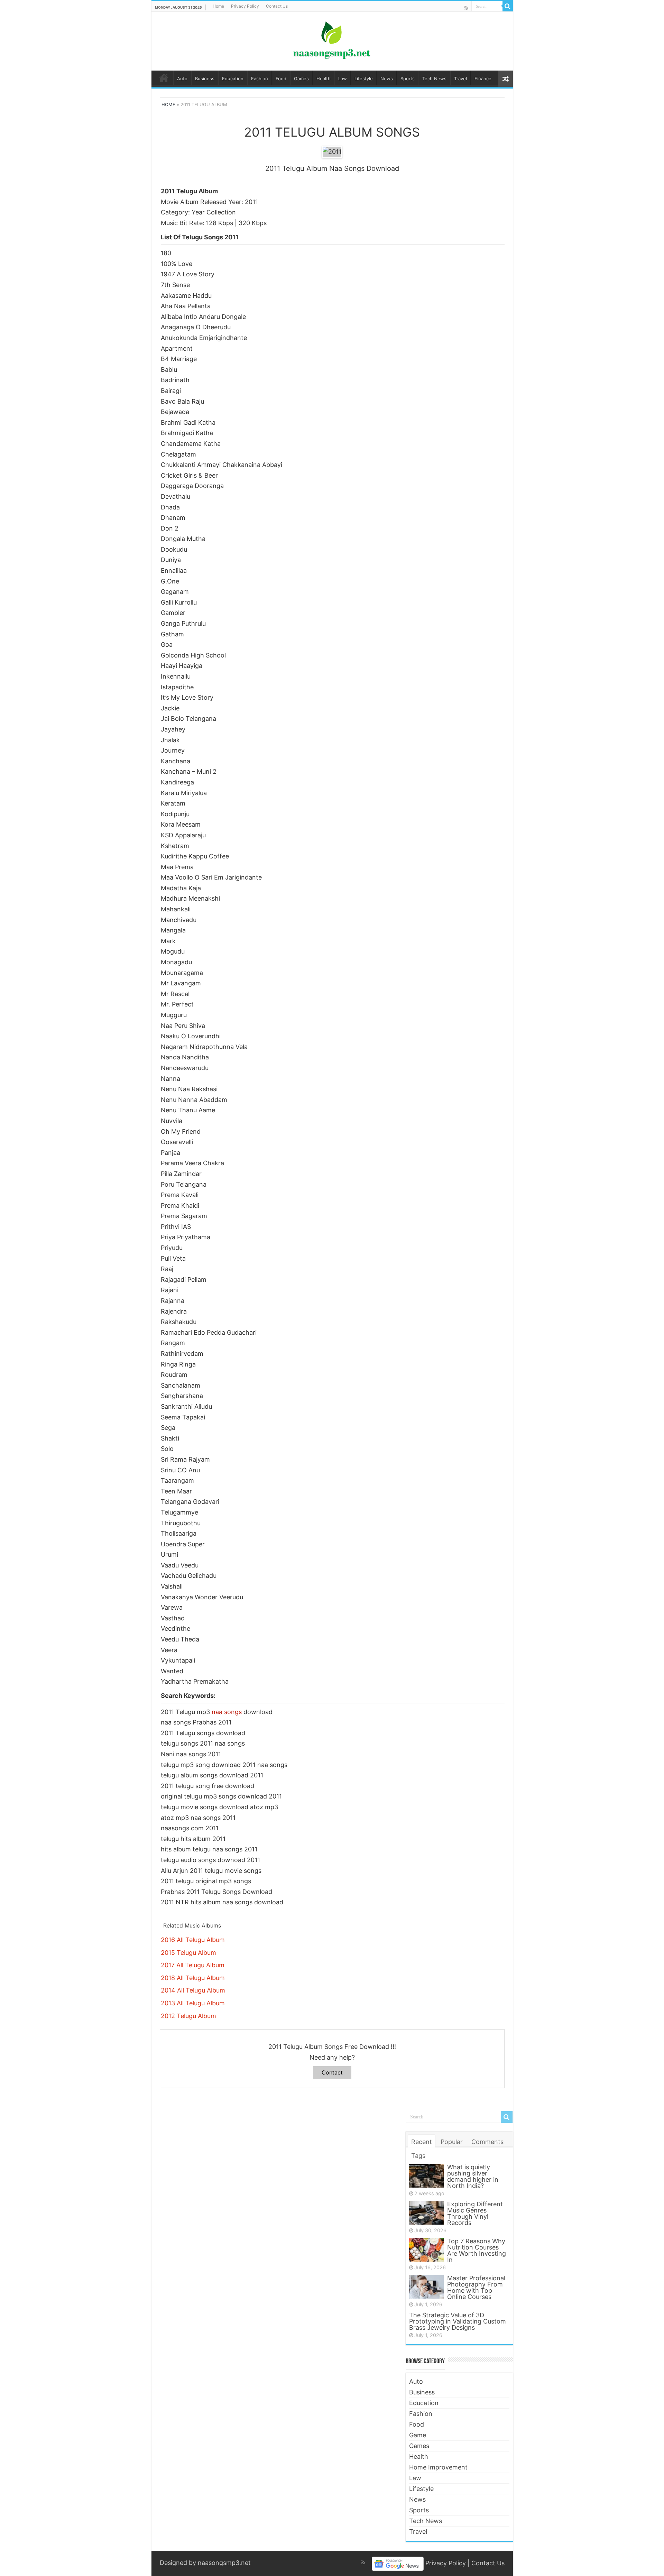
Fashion (260, 79)
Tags (418, 2156)
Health (324, 79)
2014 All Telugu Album (193, 1990)
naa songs (227, 1712)
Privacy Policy (245, 6)
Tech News (434, 79)
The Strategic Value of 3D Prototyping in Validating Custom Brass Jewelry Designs (458, 2321)
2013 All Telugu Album (193, 2003)
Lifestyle (364, 79)
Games (301, 79)
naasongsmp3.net (224, 2563)
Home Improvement (438, 2467)
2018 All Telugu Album (193, 1978)
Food (281, 79)
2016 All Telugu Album (193, 1940)
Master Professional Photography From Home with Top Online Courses (476, 2287)
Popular (452, 2142)
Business (205, 79)
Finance (483, 79)
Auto (182, 79)
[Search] (508, 6)
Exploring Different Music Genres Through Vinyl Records (475, 2213)
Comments (487, 2142)
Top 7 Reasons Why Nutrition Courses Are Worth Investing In (477, 2250)
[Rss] (466, 8)
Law (343, 79)
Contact (332, 2072)
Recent (422, 2142)
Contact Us (277, 6)
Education (233, 79)
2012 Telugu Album (188, 2016)
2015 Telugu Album (188, 1953)
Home (218, 6)
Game (418, 2435)
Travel (460, 79)
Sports (408, 79)
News (387, 79)
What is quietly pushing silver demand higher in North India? (473, 2176)
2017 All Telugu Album (193, 1965)
